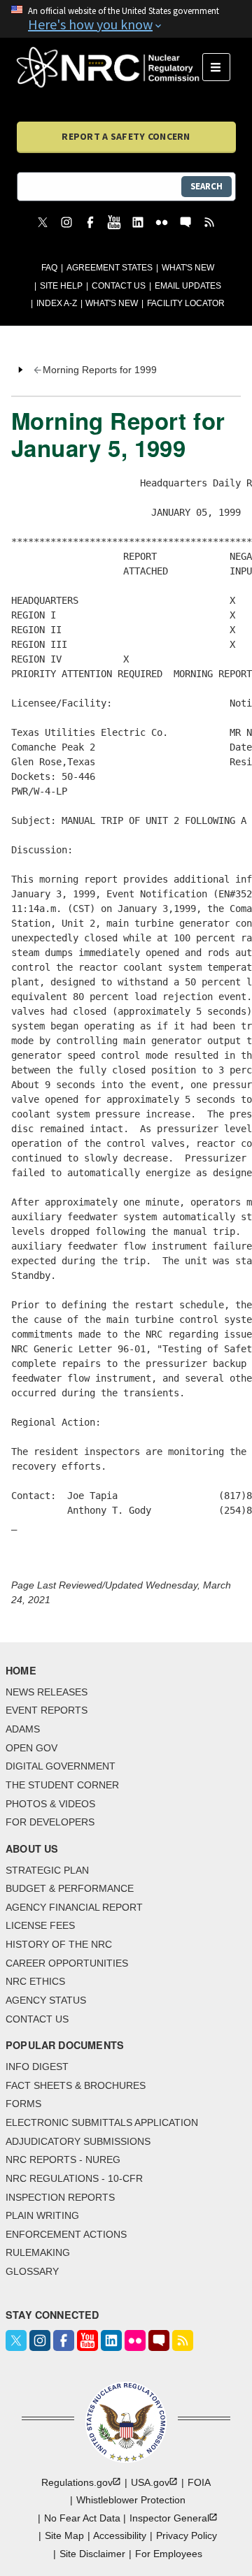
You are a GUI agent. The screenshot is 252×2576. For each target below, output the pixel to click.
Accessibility (120, 2535)
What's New (188, 268)
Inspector (169, 2518)
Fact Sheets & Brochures (76, 2085)
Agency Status (46, 2000)
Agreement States (110, 268)
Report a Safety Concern (126, 136)
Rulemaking (38, 2252)
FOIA (199, 2482)
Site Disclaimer (92, 2554)
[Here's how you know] (126, 19)
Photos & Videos (50, 1804)
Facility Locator (186, 303)
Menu (221, 67)
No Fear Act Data (82, 2518)
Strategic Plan (47, 1870)
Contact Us (119, 286)
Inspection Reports (60, 2197)
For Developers (50, 1822)
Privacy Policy (187, 2535)
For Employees (169, 2554)
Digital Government (61, 1766)
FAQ (49, 268)
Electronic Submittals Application (102, 2122)
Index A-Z (57, 303)
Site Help (61, 286)
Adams (23, 1729)
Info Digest (37, 2067)
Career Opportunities (67, 1963)
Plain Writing (42, 2215)
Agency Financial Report (74, 1907)
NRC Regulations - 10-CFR (74, 2178)
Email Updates (188, 286)
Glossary (32, 2271)
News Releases (47, 1692)
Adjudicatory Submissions (78, 2141)
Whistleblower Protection (131, 2500)
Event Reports (47, 1710)
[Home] (110, 67)
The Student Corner (62, 1785)
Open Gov (31, 1748)
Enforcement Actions (66, 2234)
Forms (23, 2104)
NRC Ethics (35, 1981)
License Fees (40, 1925)
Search (206, 186)
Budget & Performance (70, 1888)
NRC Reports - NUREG (63, 2159)
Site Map (64, 2535)
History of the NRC (59, 1944)
